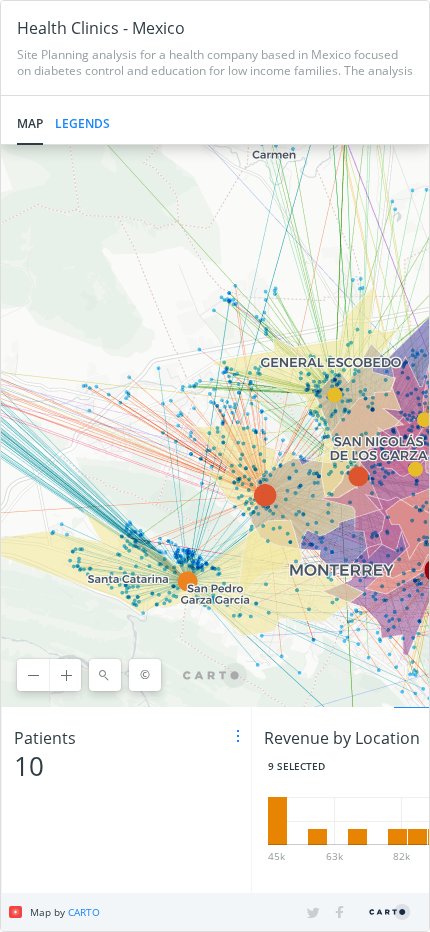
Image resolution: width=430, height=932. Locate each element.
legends (82, 123)
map (30, 123)
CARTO (84, 912)
